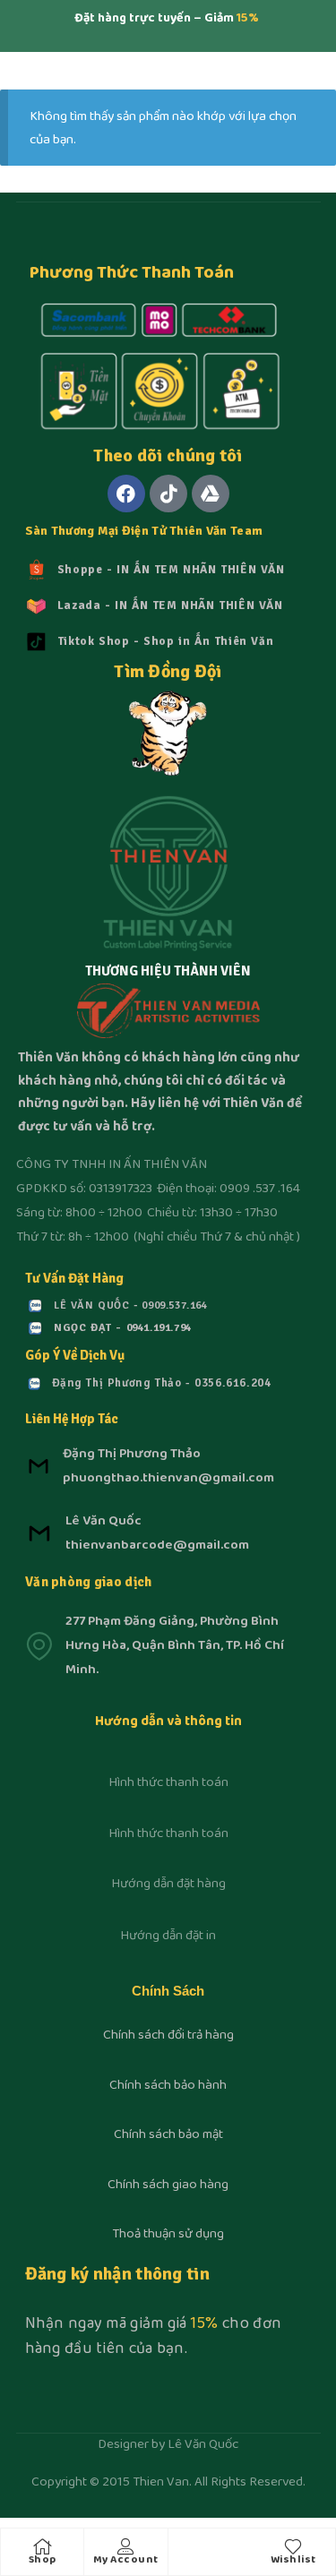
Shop (43, 2560)
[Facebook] (126, 494)
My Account (126, 2560)
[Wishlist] (293, 2546)
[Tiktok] (168, 494)
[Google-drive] (211, 494)
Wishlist (293, 2560)
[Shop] (42, 2546)
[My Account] (125, 2546)
